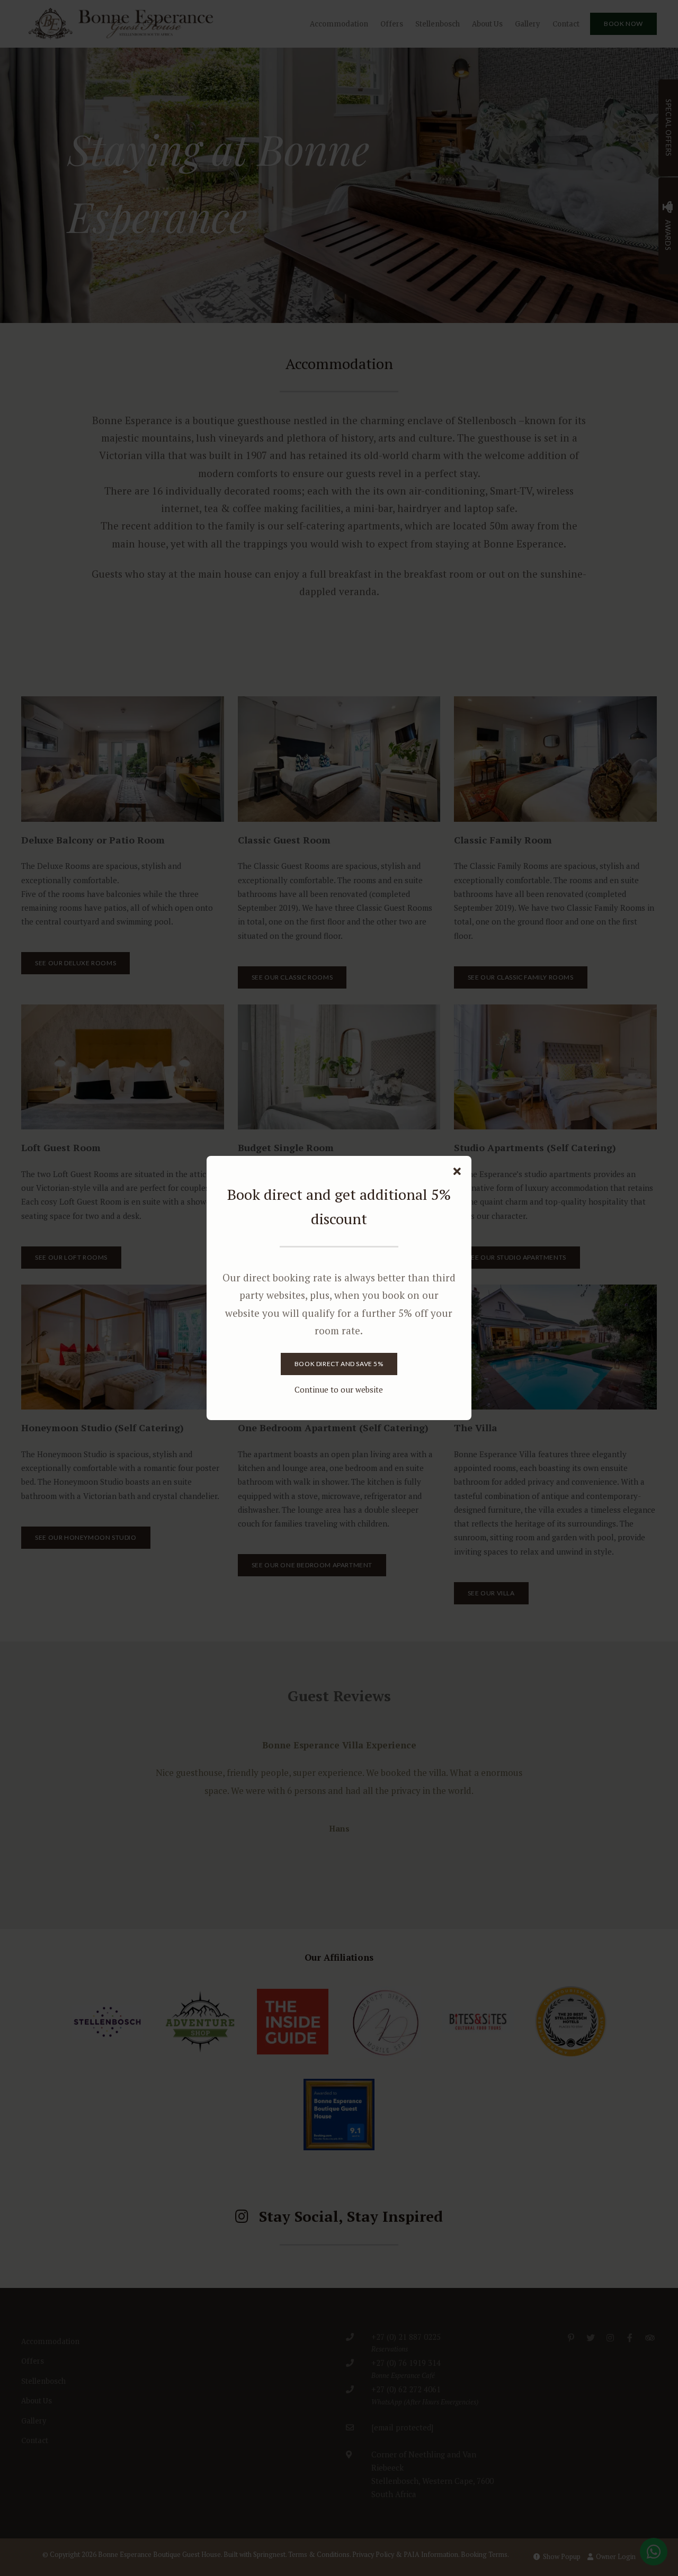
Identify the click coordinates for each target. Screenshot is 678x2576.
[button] (457, 1172)
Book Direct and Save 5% (339, 1364)
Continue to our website (339, 1389)
